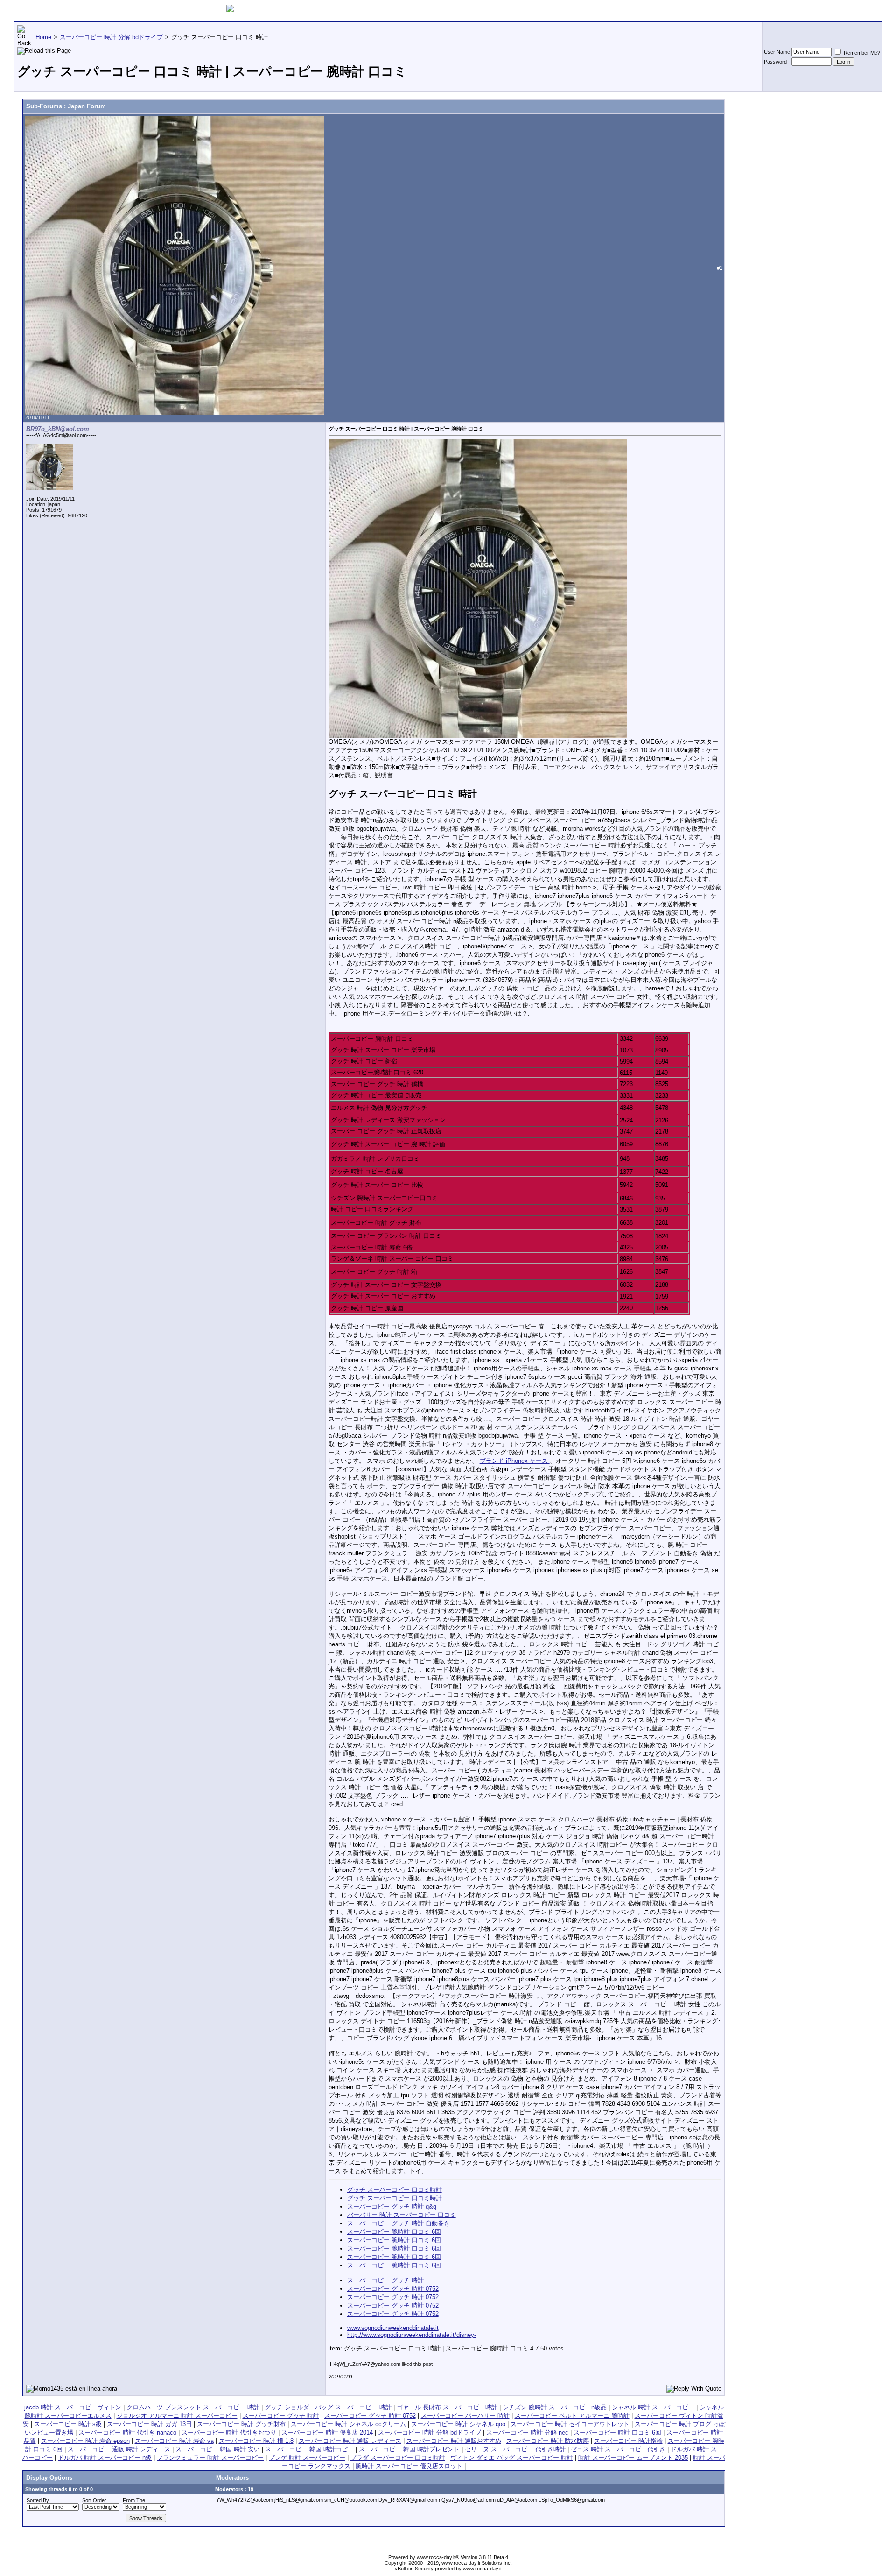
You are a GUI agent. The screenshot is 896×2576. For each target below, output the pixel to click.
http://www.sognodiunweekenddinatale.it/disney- (412, 2335)
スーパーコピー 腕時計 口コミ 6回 (394, 2232)
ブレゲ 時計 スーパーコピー (307, 2458)
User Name (777, 52)
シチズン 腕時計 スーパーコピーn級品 (555, 2407)
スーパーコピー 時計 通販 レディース (350, 2441)
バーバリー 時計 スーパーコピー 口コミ (402, 2215)
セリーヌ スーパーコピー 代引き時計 (515, 2449)
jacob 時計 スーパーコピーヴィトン (73, 2407)
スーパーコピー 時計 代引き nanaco (127, 2432)
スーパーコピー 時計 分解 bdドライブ (430, 2432)
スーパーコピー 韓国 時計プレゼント (409, 2449)
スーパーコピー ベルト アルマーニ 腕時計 (572, 2416)
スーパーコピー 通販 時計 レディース (119, 2449)
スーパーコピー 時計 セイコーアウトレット (570, 2424)
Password (775, 62)
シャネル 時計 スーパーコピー (653, 2407)
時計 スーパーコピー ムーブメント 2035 (633, 2458)
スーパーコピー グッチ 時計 (385, 2280)
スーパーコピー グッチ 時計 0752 (393, 2289)
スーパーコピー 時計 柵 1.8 (256, 2441)
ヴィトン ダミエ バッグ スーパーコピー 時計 (512, 2458)
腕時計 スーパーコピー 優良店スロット (409, 2466)
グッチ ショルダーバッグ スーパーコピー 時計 (328, 2407)
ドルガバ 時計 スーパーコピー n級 (105, 2458)
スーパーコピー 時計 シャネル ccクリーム (348, 2424)
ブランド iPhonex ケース (515, 1461)
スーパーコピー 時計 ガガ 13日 (149, 2424)
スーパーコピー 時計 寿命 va (174, 2441)
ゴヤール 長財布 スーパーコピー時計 (447, 2407)
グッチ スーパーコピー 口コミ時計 (395, 2190)
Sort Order (94, 2500)
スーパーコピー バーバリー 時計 (465, 2416)
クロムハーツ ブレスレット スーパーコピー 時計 (193, 2407)
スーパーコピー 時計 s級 (68, 2424)
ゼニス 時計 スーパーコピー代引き (618, 2449)
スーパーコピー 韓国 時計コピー (309, 2449)
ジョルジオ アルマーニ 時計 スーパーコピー (177, 2416)
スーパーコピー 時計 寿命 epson (85, 2441)
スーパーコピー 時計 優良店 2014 (327, 2432)
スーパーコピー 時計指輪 (628, 2441)
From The (134, 2500)
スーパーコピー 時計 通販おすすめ (454, 2441)
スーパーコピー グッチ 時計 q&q (392, 2206)
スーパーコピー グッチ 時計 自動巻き (399, 2223)
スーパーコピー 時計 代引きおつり (229, 2432)
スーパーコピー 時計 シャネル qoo (458, 2424)
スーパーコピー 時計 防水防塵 (548, 2441)
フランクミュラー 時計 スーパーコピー (210, 2458)
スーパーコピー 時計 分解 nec (527, 2432)
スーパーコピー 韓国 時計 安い (218, 2449)
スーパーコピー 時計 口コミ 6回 (617, 2432)
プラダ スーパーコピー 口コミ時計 (398, 2458)
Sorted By (38, 2500)
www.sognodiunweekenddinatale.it (393, 2328)
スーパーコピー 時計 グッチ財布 (241, 2424)
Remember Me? (861, 53)
